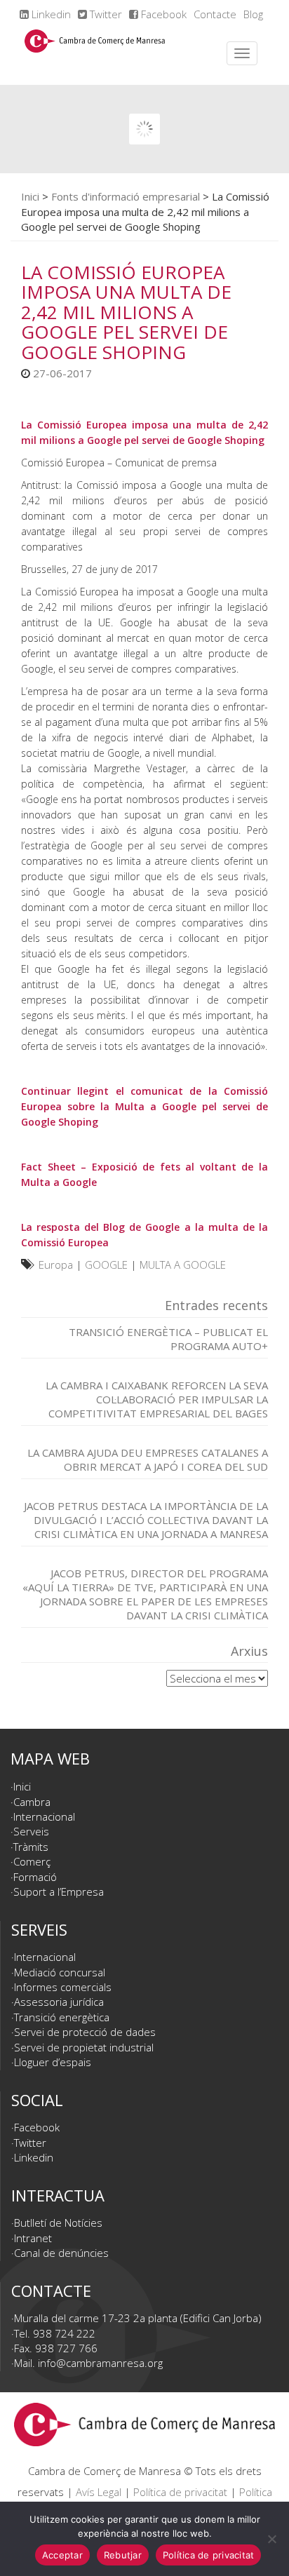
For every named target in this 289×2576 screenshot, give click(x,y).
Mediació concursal (60, 1972)
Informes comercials (63, 1987)
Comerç (32, 1861)
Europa (56, 1265)
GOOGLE (106, 1265)
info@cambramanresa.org (100, 2363)
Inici (30, 196)
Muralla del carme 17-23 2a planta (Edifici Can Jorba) (138, 2318)
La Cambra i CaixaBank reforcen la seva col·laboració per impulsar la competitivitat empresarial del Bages (157, 1399)
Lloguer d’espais (53, 2062)
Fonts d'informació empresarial (126, 196)
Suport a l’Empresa (59, 1891)
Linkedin (50, 14)
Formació (35, 1877)
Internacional (44, 1816)
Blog (253, 14)
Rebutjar (123, 2555)
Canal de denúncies (61, 2253)
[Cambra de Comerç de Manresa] (95, 53)
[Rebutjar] (271, 2539)
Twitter (105, 14)
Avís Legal (99, 2492)
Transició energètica (62, 2017)
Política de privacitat (180, 2492)
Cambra (32, 1802)
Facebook (162, 14)
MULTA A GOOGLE (183, 1265)
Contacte (215, 14)
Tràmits (31, 1847)
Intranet (33, 2238)
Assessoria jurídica (59, 2002)
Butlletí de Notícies (58, 2223)
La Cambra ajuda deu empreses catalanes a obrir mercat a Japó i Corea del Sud (148, 1459)
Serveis (31, 1831)
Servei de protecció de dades (85, 2032)
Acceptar (62, 2555)
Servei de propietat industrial (84, 2047)
